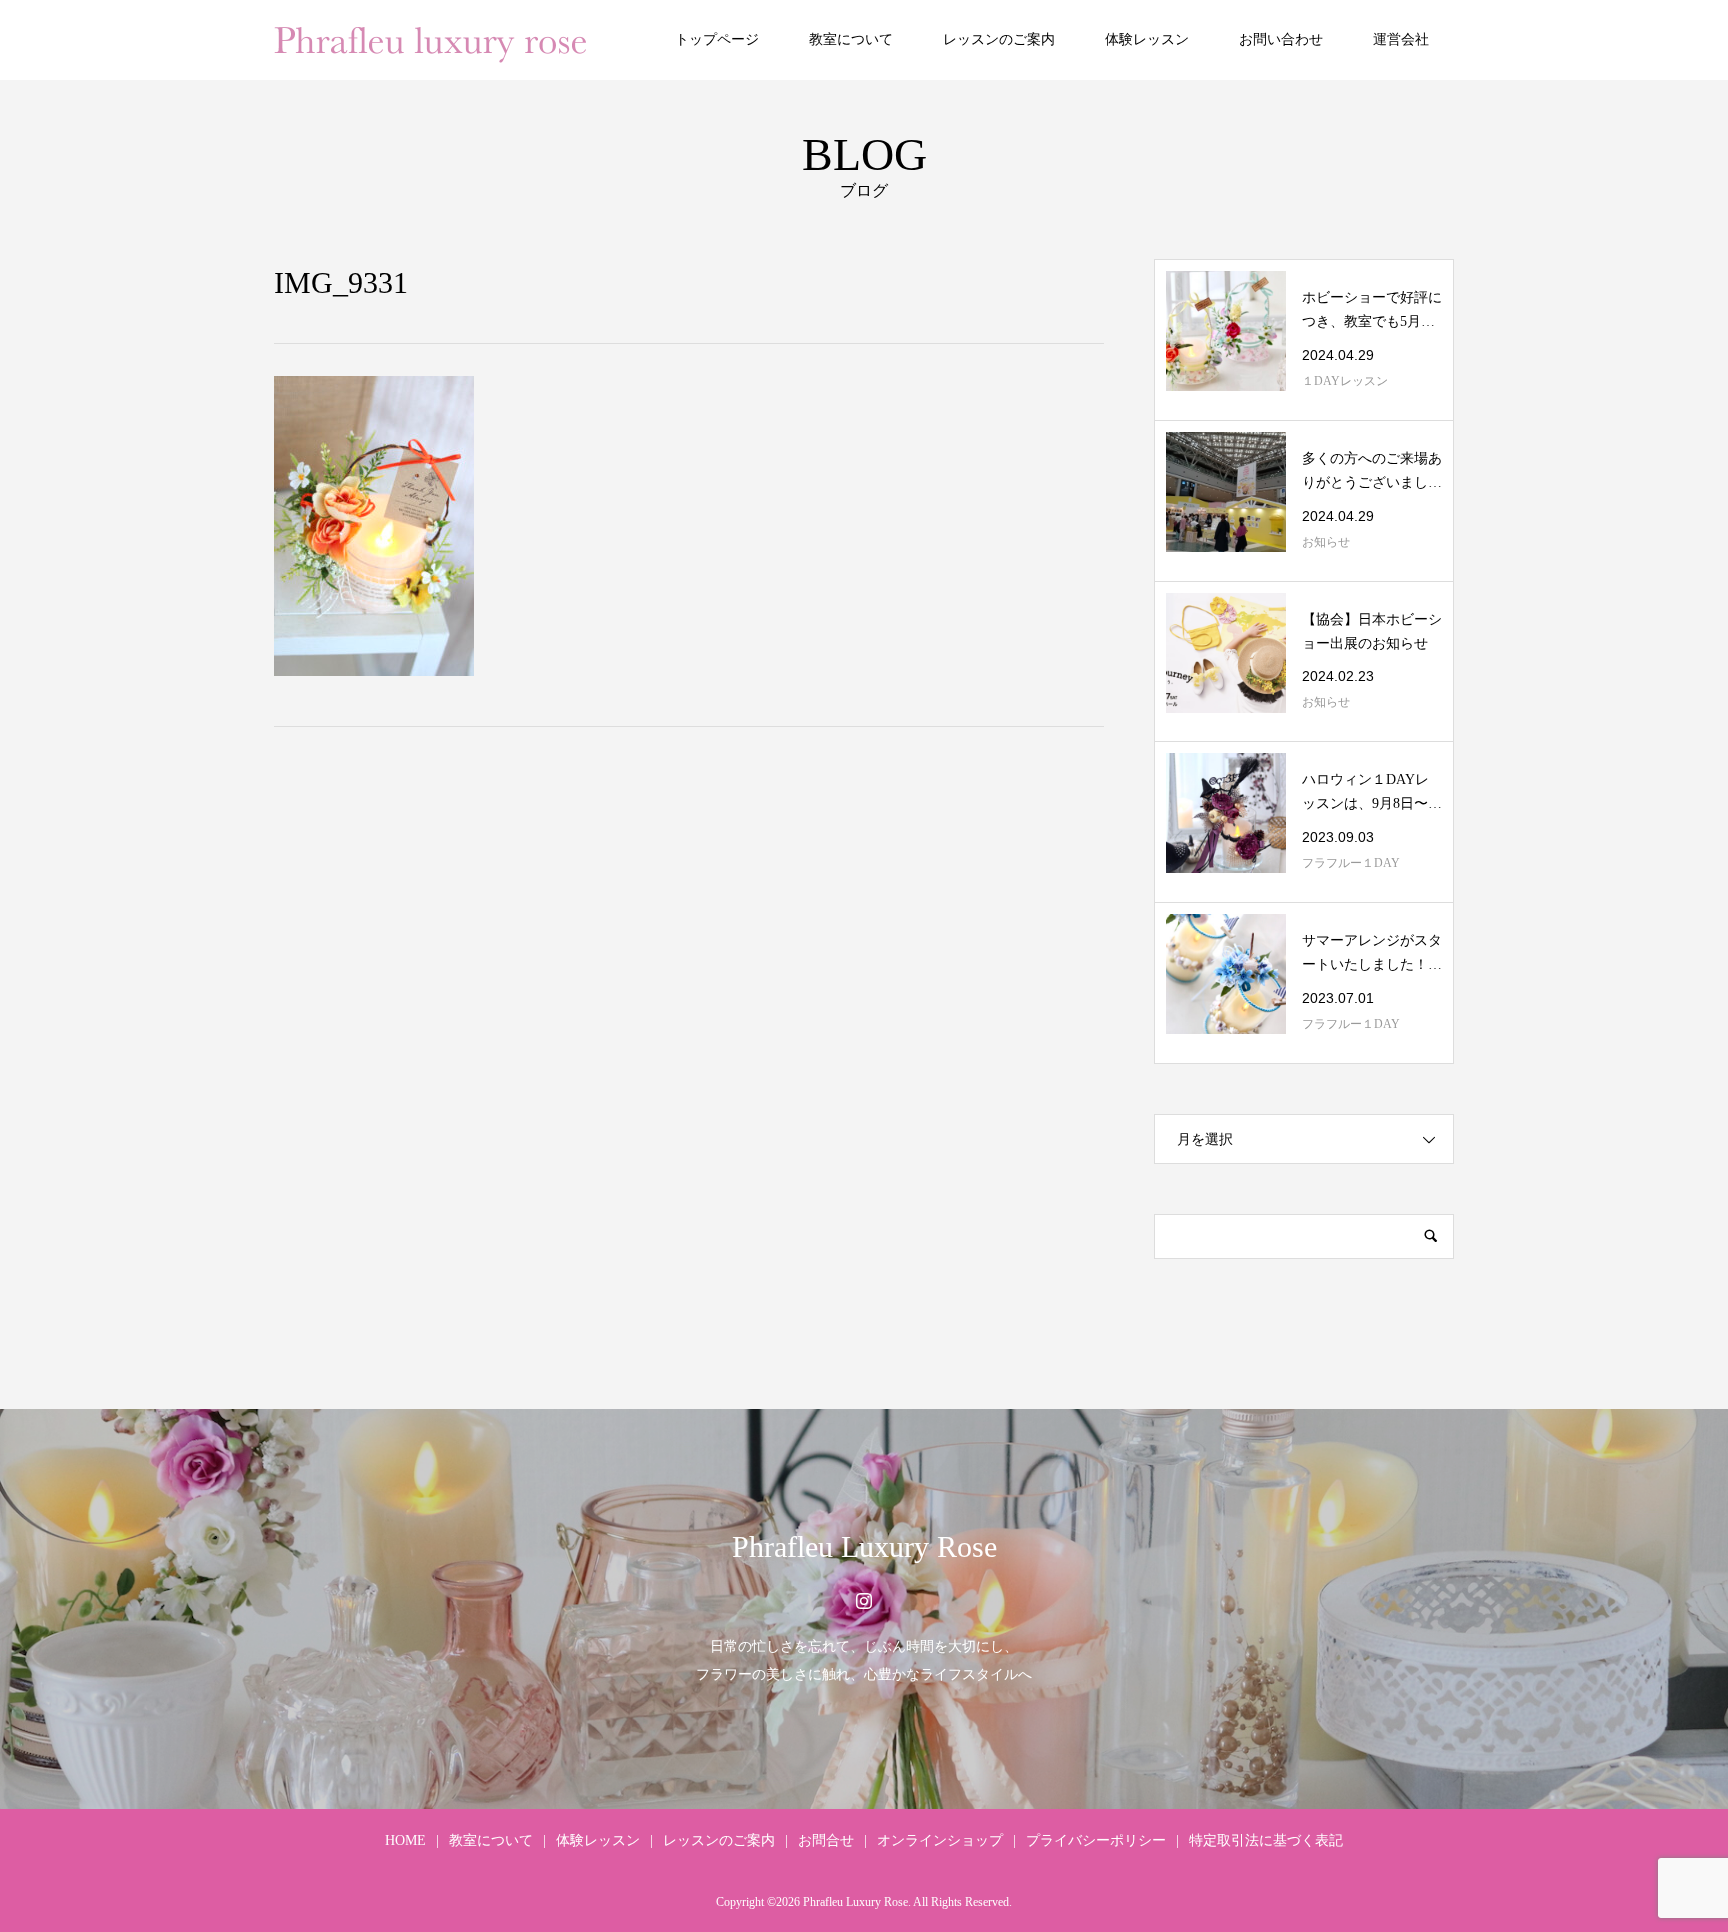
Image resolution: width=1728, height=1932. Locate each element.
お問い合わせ (1281, 39)
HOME (405, 1840)
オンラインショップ (940, 1840)
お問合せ (826, 1840)
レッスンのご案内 (999, 39)
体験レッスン (1147, 39)
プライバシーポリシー (1096, 1840)
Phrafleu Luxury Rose (864, 1546)
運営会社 (1401, 39)
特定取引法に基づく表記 (1266, 1840)
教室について (851, 39)
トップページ (717, 39)
